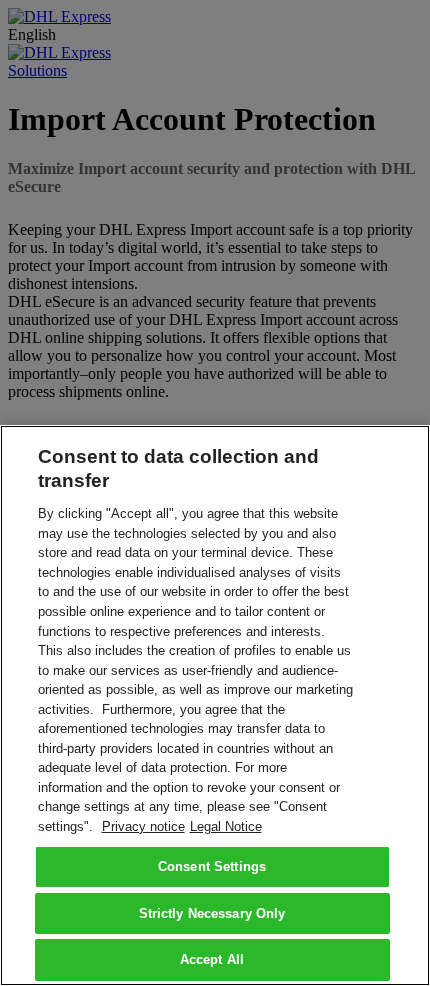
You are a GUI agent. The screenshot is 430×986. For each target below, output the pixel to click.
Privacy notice (143, 826)
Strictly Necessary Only (212, 913)
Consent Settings (212, 866)
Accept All (212, 959)
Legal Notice (226, 826)
